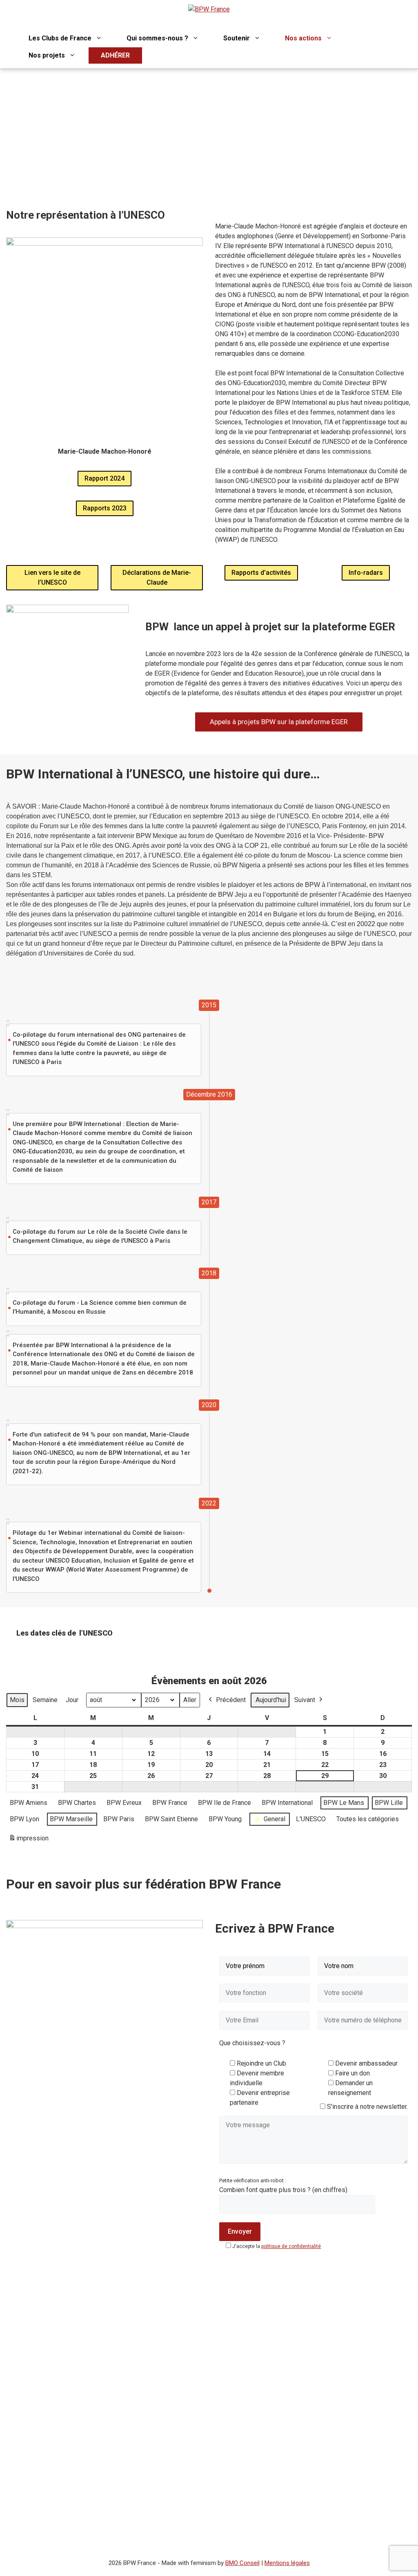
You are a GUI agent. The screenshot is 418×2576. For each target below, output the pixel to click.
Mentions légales (287, 2563)
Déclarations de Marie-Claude (157, 577)
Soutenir (237, 38)
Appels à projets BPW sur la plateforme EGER (279, 722)
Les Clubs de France (60, 38)
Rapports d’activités (261, 573)
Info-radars (366, 573)
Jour (72, 1700)
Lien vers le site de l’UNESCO (52, 577)
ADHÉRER (115, 55)
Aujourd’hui (271, 1700)
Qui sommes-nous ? (157, 38)
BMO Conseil (242, 2563)
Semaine (45, 1700)
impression (29, 1841)
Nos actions (303, 38)
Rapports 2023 (105, 508)
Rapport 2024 (104, 478)
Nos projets (47, 55)
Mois (17, 1700)
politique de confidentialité (291, 2246)
